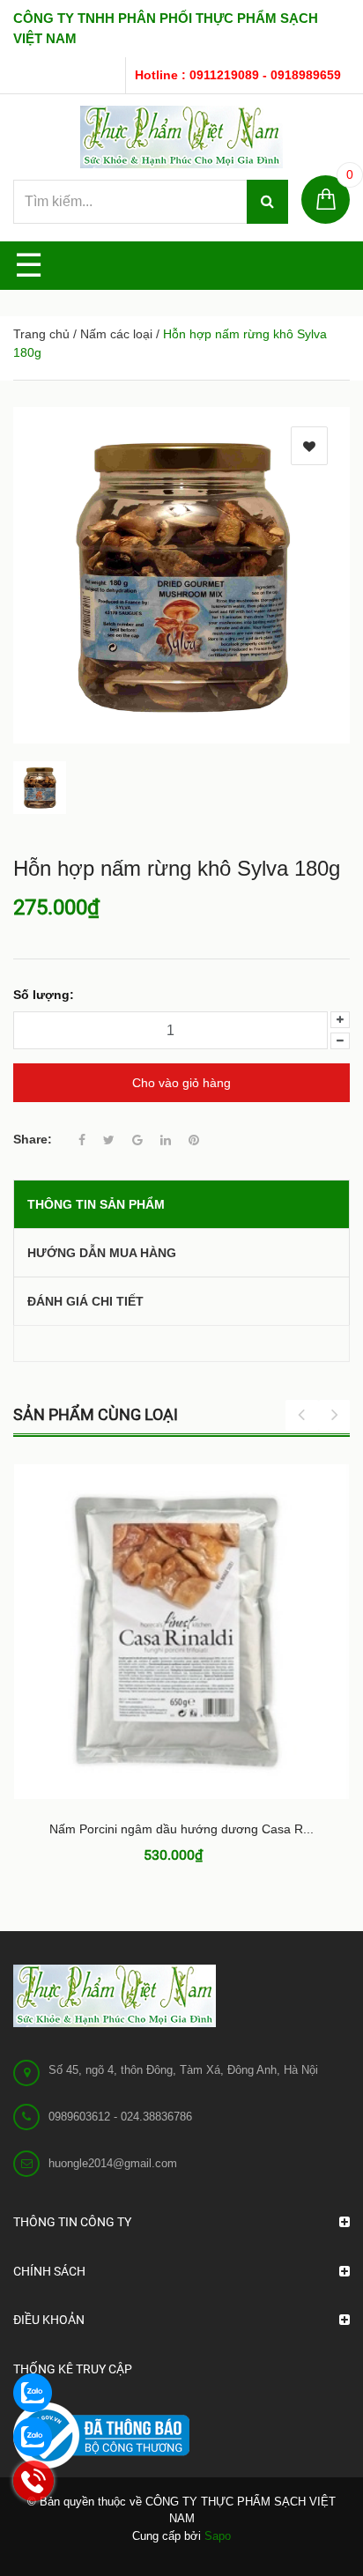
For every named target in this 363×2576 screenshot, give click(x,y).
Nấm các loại (116, 334)
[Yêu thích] (309, 446)
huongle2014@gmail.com (113, 2163)
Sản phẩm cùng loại (96, 1414)
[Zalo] (31, 2391)
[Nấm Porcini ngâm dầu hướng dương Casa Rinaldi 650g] (181, 1632)
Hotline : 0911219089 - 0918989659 (238, 75)
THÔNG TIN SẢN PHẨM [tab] (96, 1204)
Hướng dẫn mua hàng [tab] (102, 1253)
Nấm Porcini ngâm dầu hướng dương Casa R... (181, 1829)
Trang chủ (41, 334)
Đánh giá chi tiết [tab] (85, 1301)
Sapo (218, 2536)
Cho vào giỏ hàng (181, 1083)
